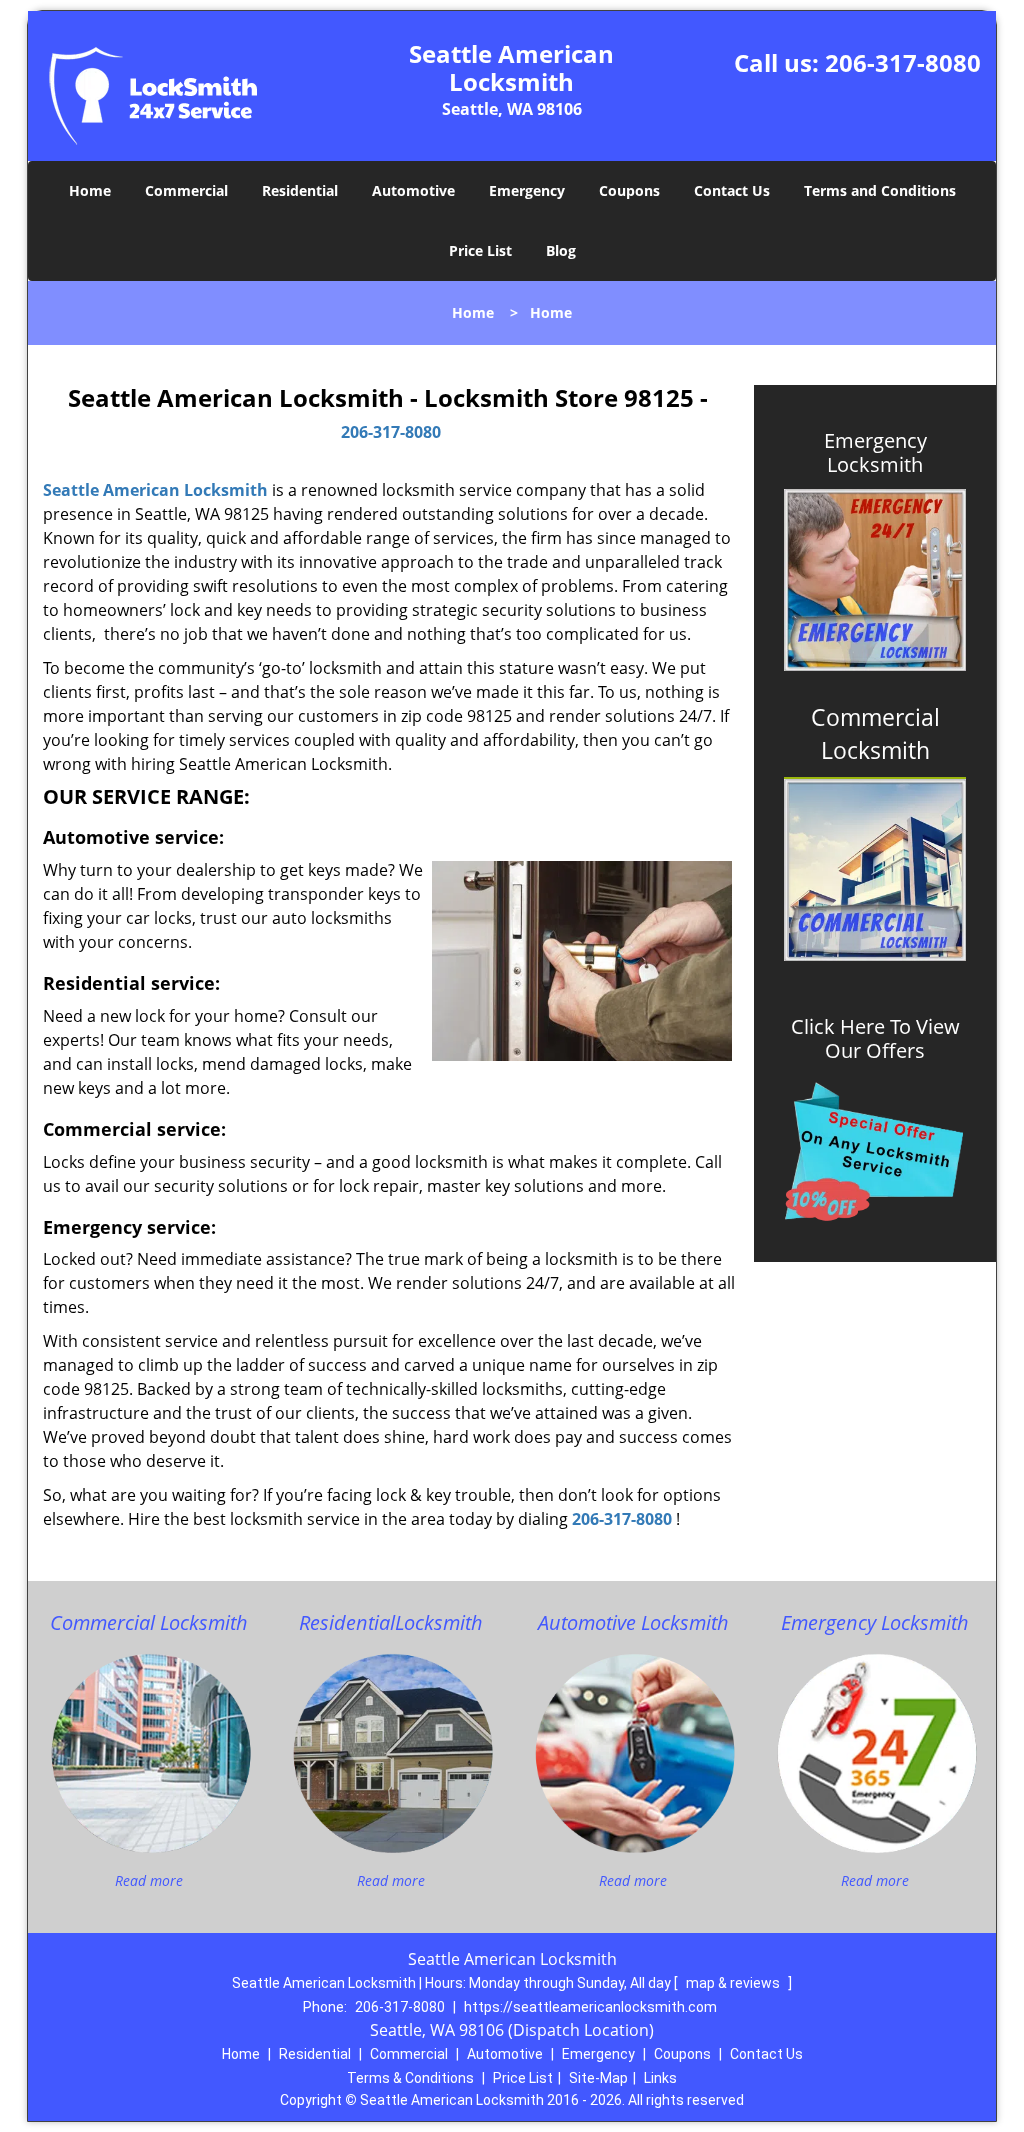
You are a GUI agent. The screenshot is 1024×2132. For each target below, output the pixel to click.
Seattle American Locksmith (155, 490)
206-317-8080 (903, 62)
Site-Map (598, 2078)
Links (660, 2078)
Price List (480, 250)
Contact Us (732, 190)
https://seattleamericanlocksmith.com (590, 2007)
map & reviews (734, 1983)
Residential (300, 190)
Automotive (413, 190)
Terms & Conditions (410, 2078)
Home (90, 190)
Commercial (186, 190)
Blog (561, 250)
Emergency (527, 190)
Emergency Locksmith (875, 453)
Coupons (629, 190)
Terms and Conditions (880, 190)
